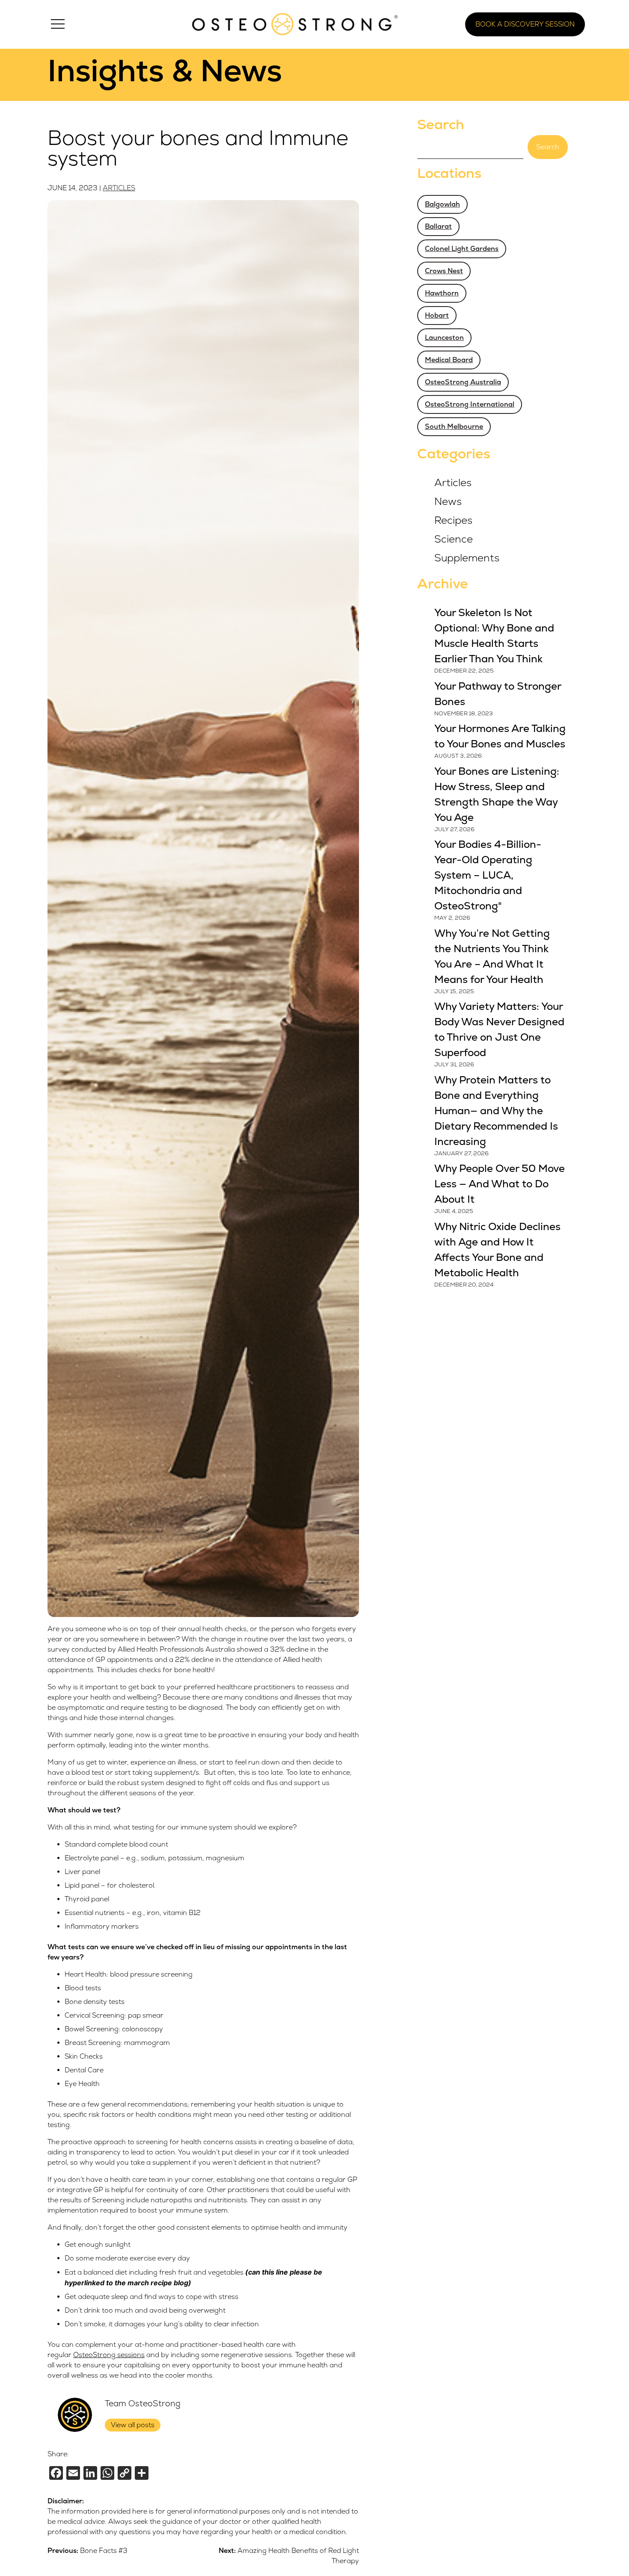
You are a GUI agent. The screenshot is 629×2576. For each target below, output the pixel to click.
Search (441, 125)
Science (454, 539)
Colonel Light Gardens (462, 249)
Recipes (453, 521)
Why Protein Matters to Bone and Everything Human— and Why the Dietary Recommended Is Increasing (496, 1111)
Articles (119, 188)
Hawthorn (442, 293)
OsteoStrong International (470, 404)
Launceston (444, 338)
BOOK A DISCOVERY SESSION (525, 24)
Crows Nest (444, 271)
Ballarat (438, 227)
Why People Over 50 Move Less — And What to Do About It (500, 1184)
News (448, 502)
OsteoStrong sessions (109, 2355)
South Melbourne (454, 427)
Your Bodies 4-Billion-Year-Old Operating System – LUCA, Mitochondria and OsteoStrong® (488, 875)
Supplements (467, 558)
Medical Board (449, 360)
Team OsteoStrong (143, 2404)
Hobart (437, 316)
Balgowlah (442, 204)
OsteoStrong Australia (463, 382)
